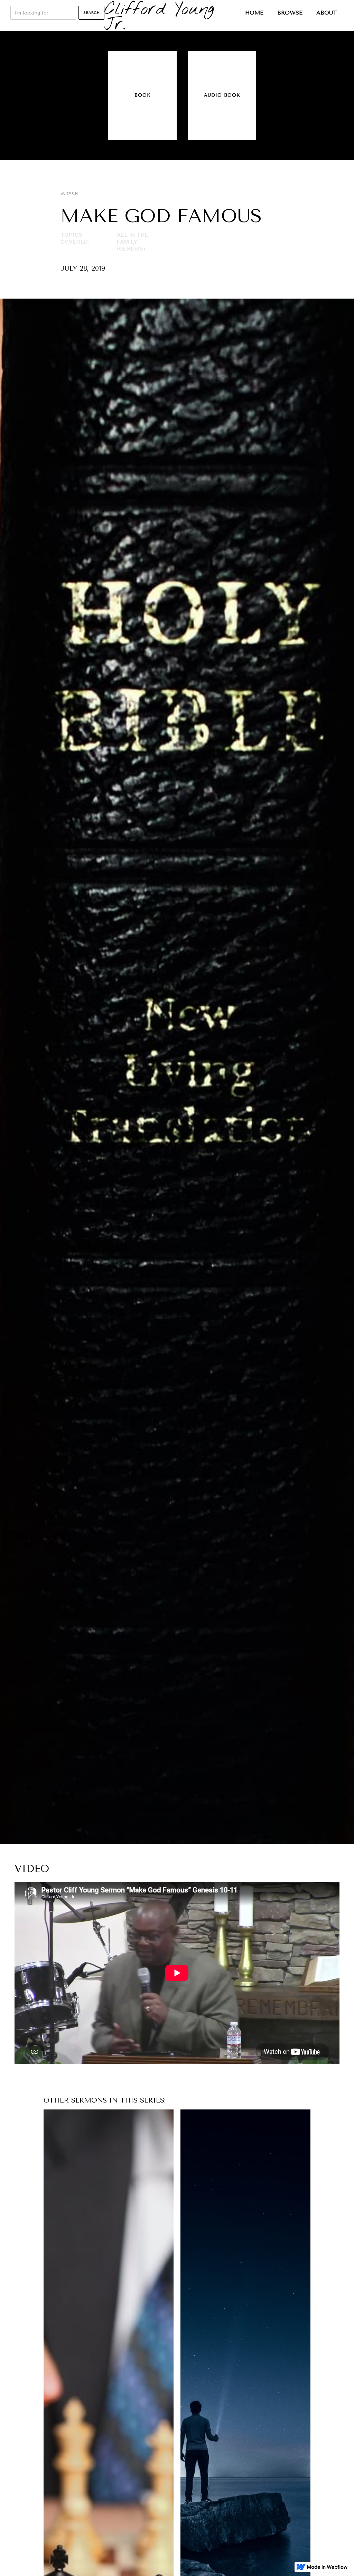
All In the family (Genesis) (133, 242)
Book (143, 95)
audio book (222, 95)
